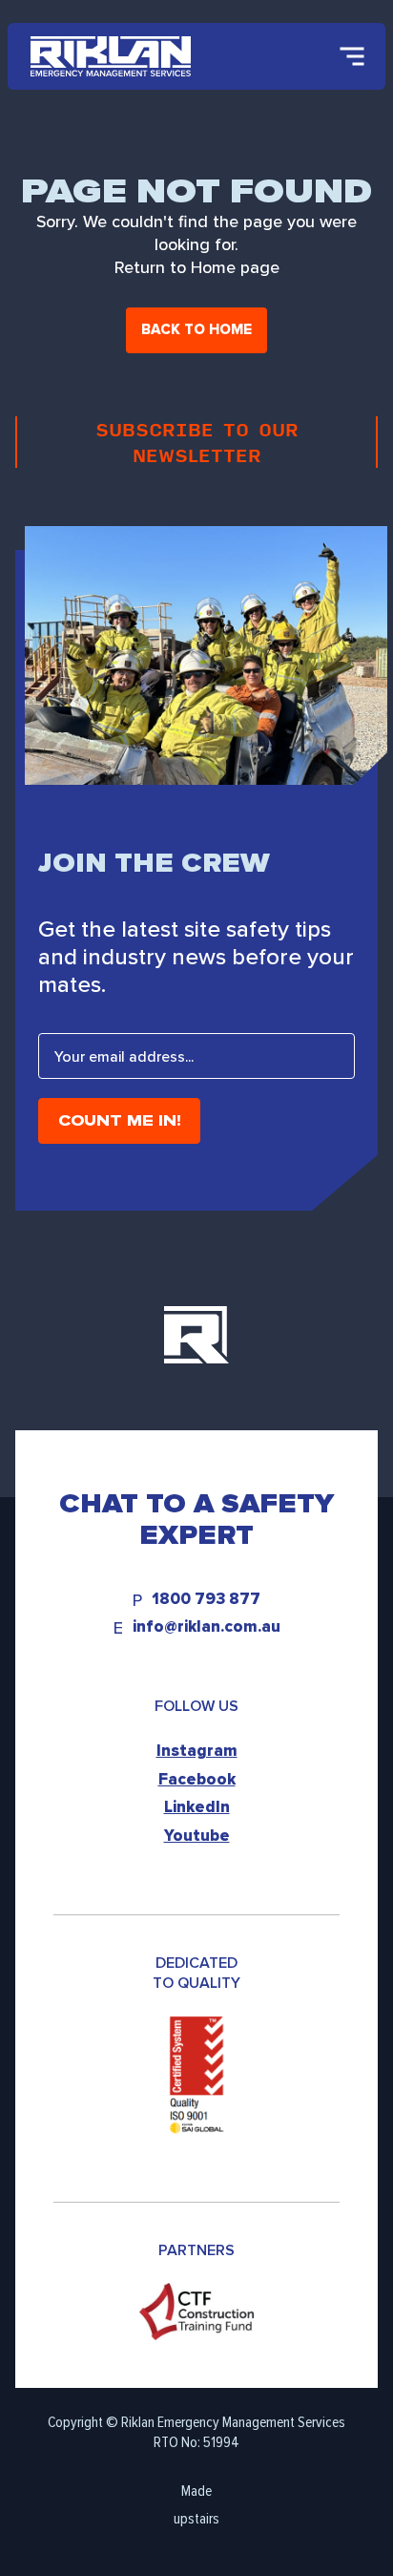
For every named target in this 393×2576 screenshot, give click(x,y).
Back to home (196, 329)
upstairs (196, 2518)
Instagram (197, 1751)
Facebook (197, 1779)
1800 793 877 (206, 1600)
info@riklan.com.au (207, 1627)
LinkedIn (197, 1807)
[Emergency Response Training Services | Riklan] (111, 56)
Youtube (197, 1836)
